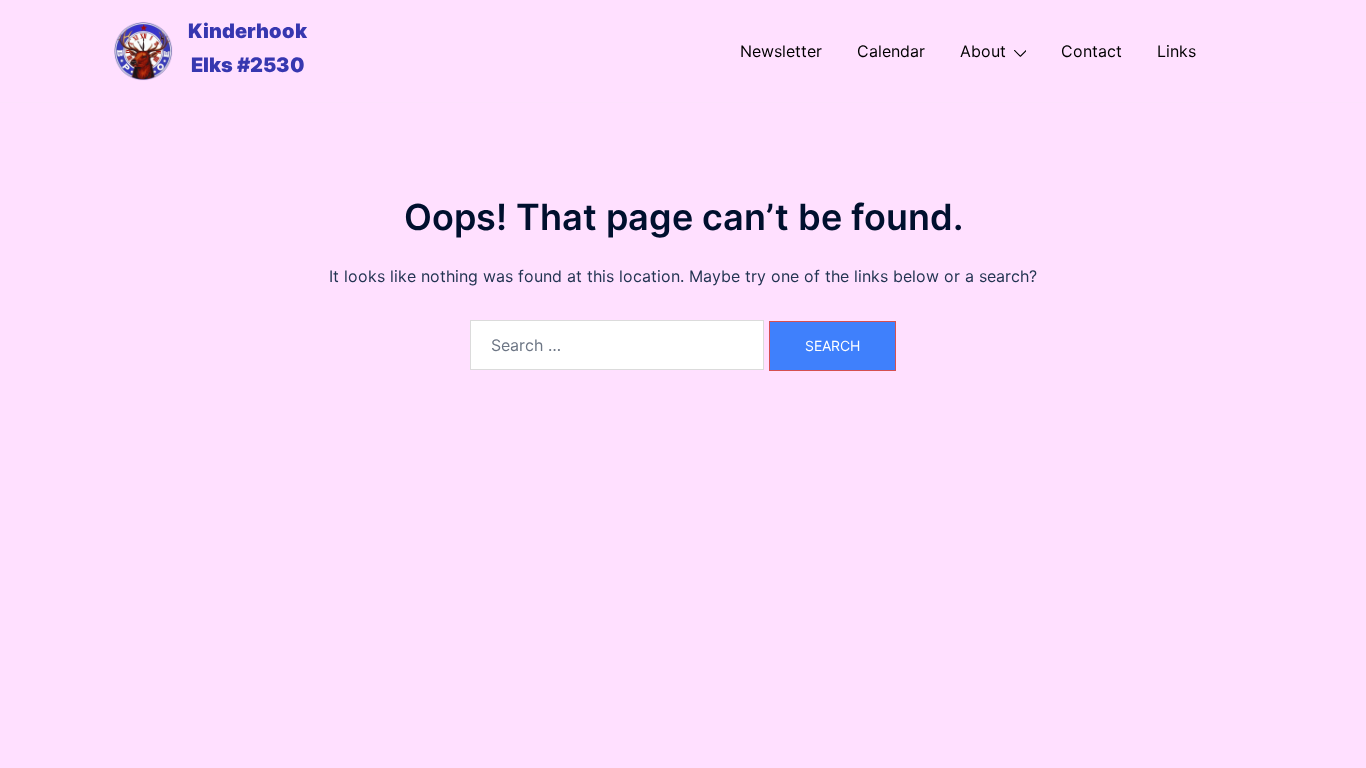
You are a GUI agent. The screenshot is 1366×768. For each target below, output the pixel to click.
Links (1176, 51)
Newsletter (781, 51)
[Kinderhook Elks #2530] (143, 51)
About (983, 51)
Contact (1091, 51)
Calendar (891, 51)
